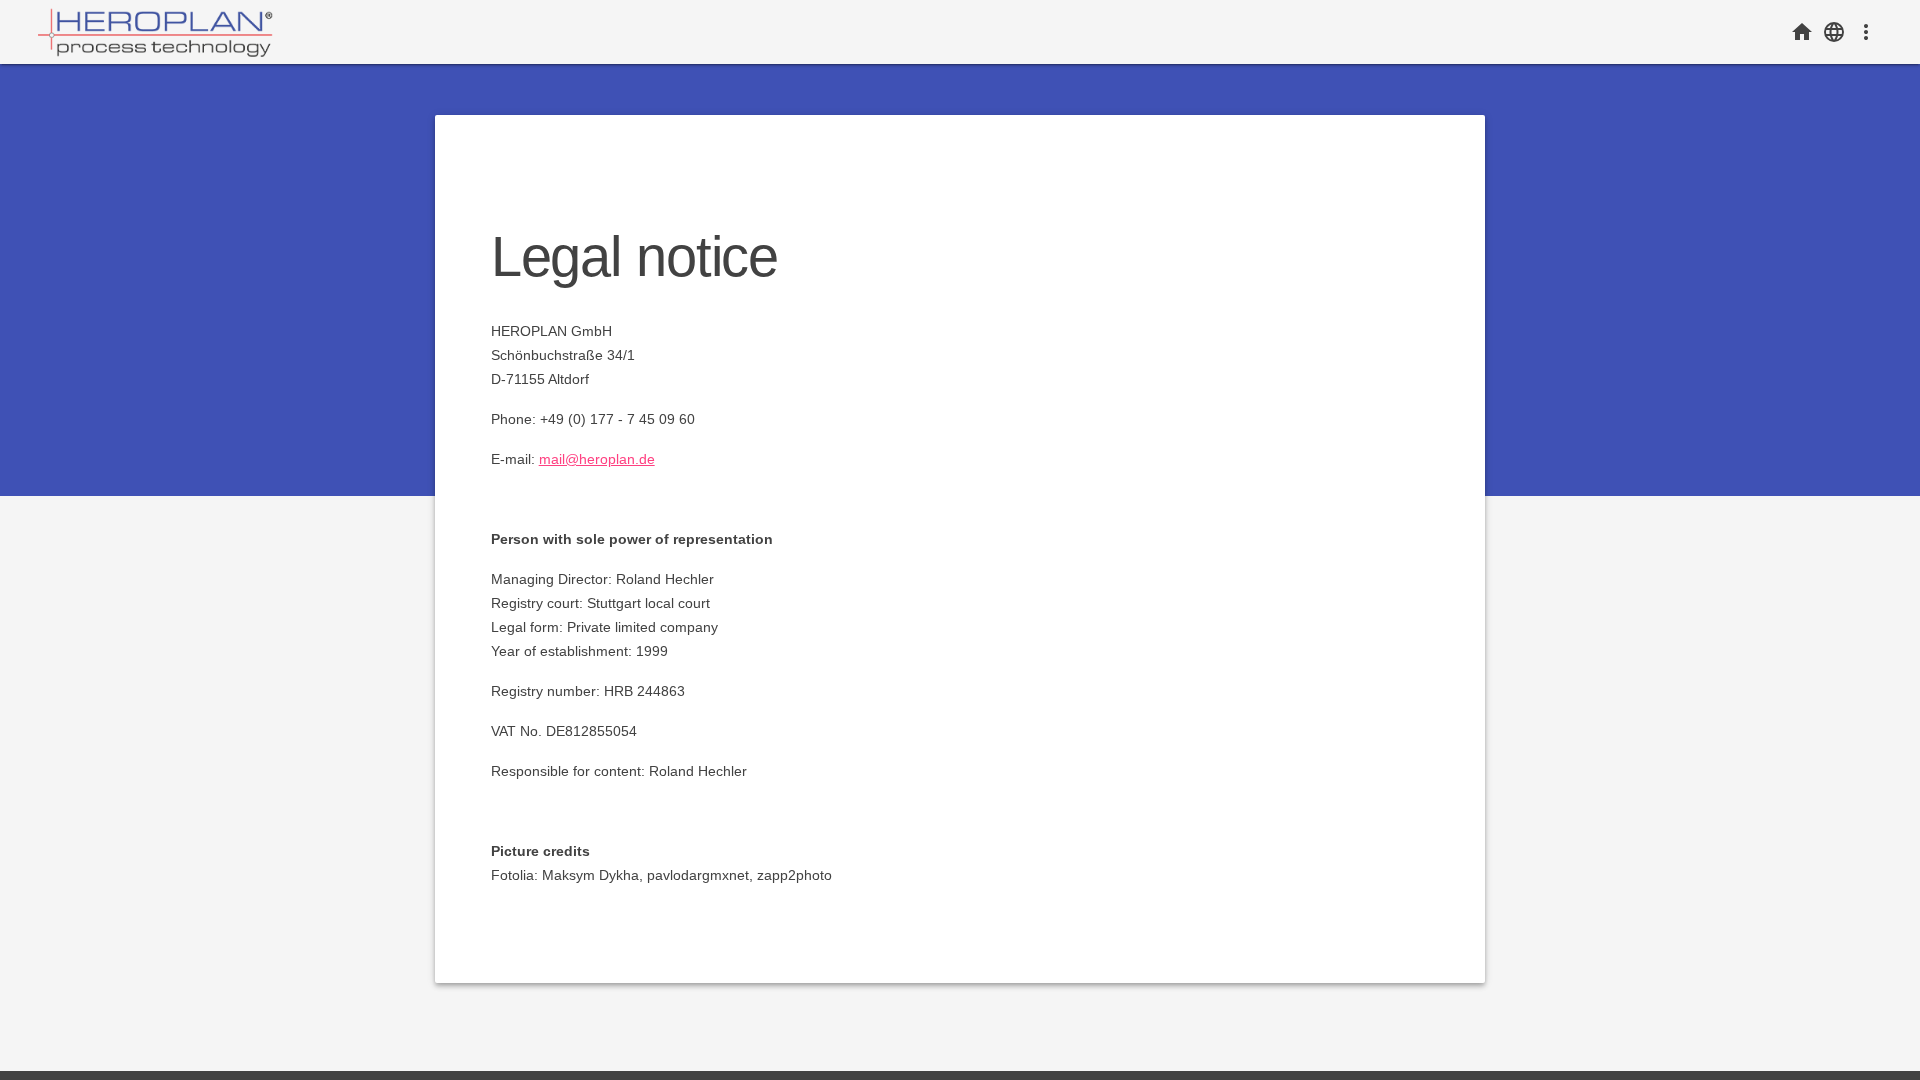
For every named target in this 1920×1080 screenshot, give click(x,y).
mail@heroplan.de (597, 459)
